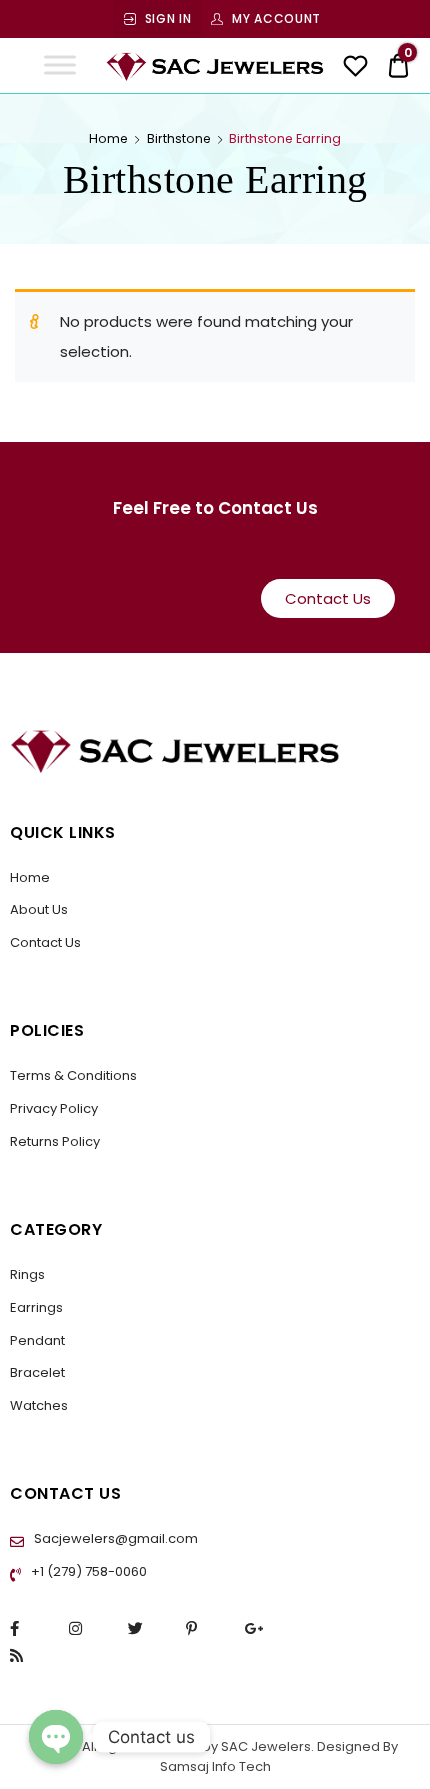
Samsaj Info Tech (215, 1766)
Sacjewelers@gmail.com (114, 1538)
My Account (276, 18)
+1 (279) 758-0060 (87, 1571)
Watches (39, 1405)
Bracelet (37, 1372)
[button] (328, 598)
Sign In (168, 18)
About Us (39, 909)
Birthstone (179, 138)
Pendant (37, 1340)
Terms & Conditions (73, 1075)
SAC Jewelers (264, 1746)
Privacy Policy (54, 1108)
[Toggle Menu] (60, 65)
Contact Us (45, 942)
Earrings (36, 1307)
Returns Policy (55, 1141)
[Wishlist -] (355, 68)
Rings (27, 1274)
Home (108, 138)
